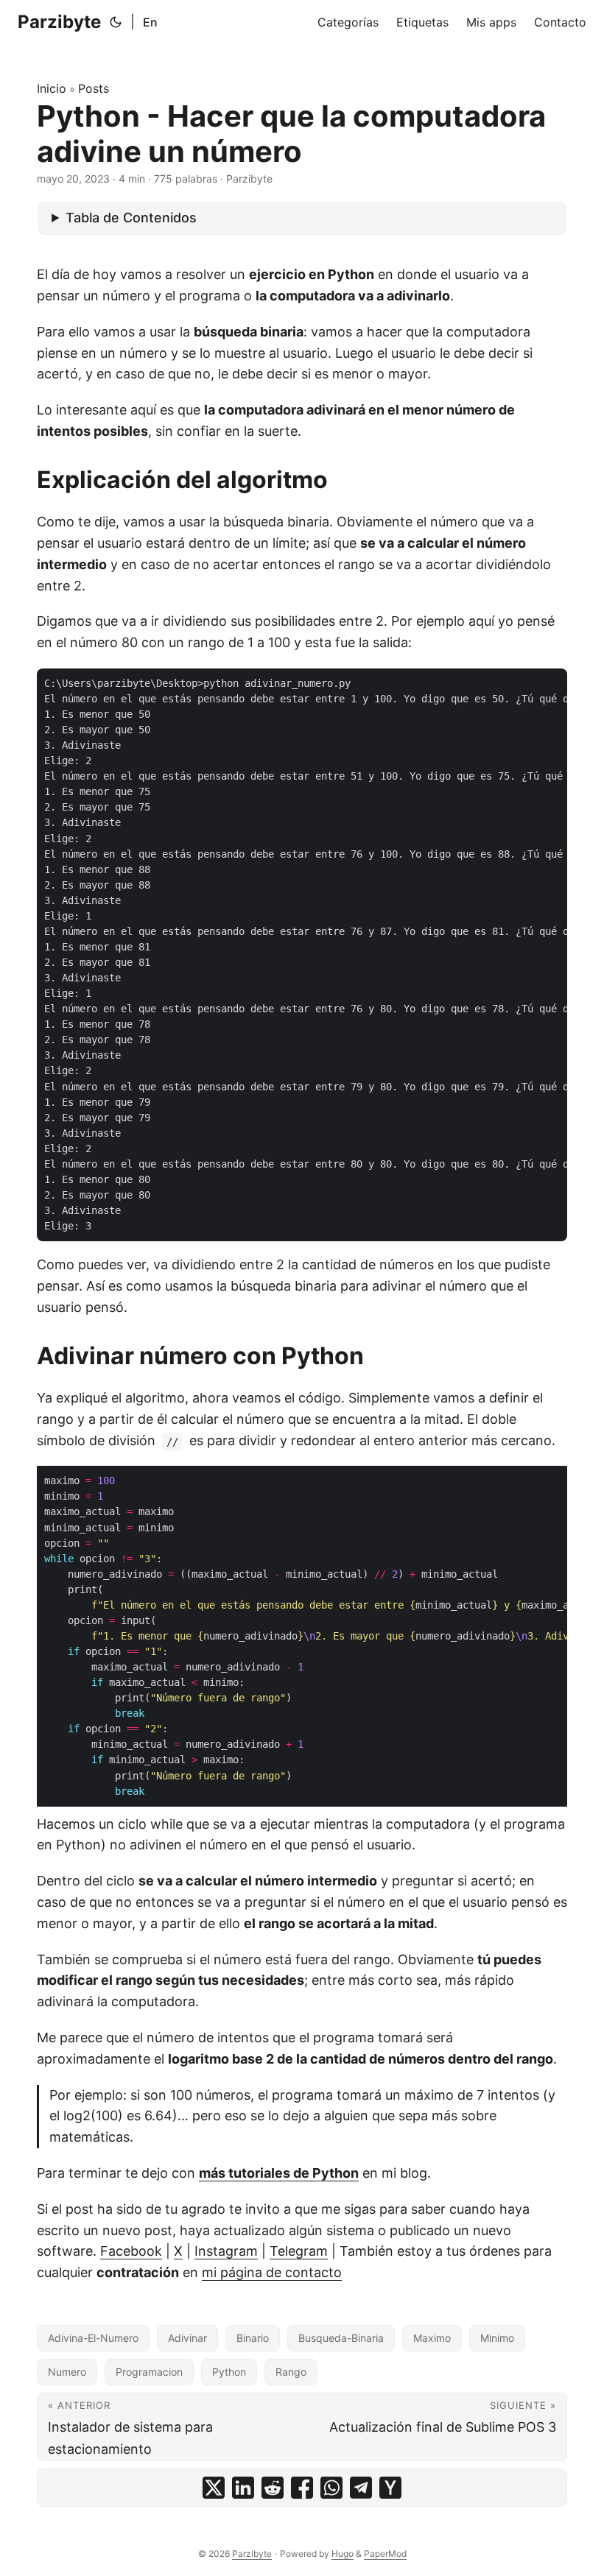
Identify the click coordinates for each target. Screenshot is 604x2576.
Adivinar (187, 2338)
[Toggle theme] (116, 22)
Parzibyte (59, 22)
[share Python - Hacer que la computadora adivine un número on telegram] (361, 2488)
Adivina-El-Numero (93, 2338)
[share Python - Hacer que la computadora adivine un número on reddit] (273, 2488)
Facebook (131, 2251)
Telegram (299, 2251)
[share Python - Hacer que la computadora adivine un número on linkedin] (243, 2488)
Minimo (497, 2338)
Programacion (149, 2372)
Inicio (52, 88)
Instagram (226, 2251)
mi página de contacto (272, 2272)
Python (229, 2372)
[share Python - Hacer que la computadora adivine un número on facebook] (302, 2488)
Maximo (432, 2338)
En (150, 22)
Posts (94, 88)
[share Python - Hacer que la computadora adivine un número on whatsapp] (331, 2488)
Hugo (343, 2554)
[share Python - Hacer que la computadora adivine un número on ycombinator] (390, 2488)
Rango (291, 2372)
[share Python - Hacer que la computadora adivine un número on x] (214, 2488)
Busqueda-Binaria (341, 2338)
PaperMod (385, 2554)
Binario (253, 2338)
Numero (67, 2372)
